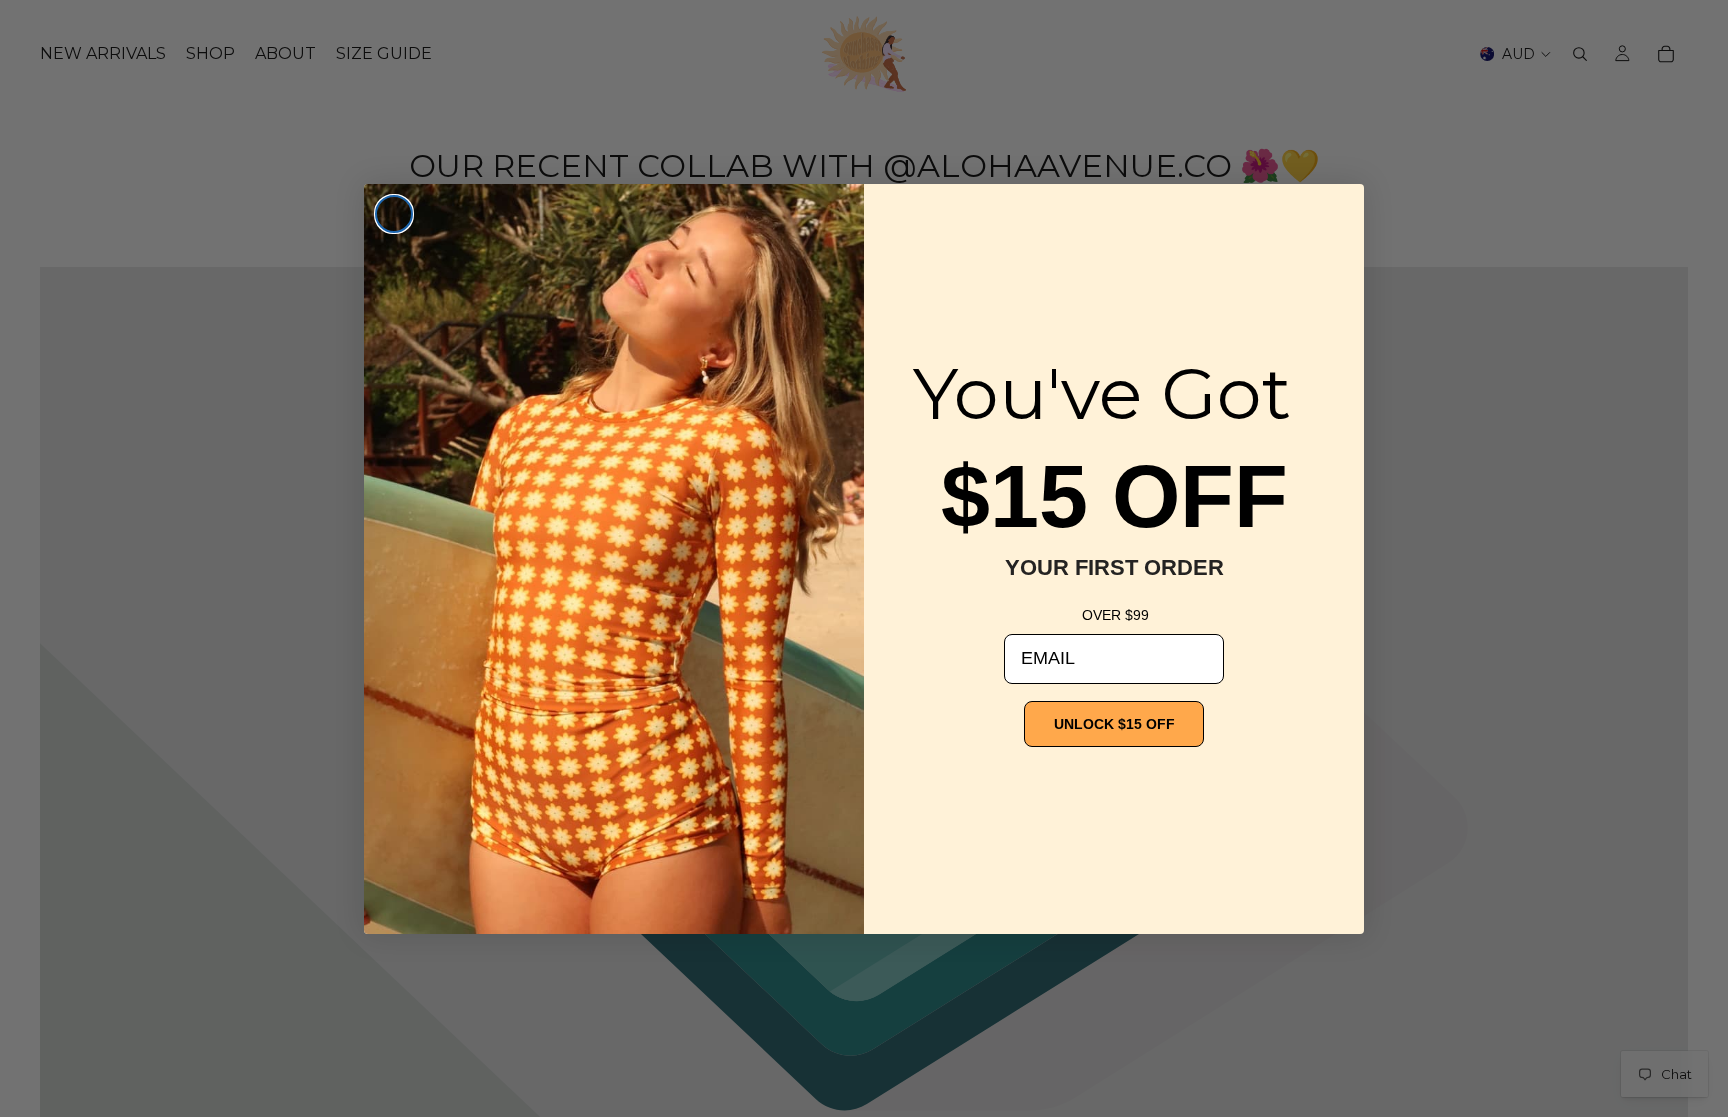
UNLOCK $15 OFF (1114, 724)
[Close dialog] (394, 214)
